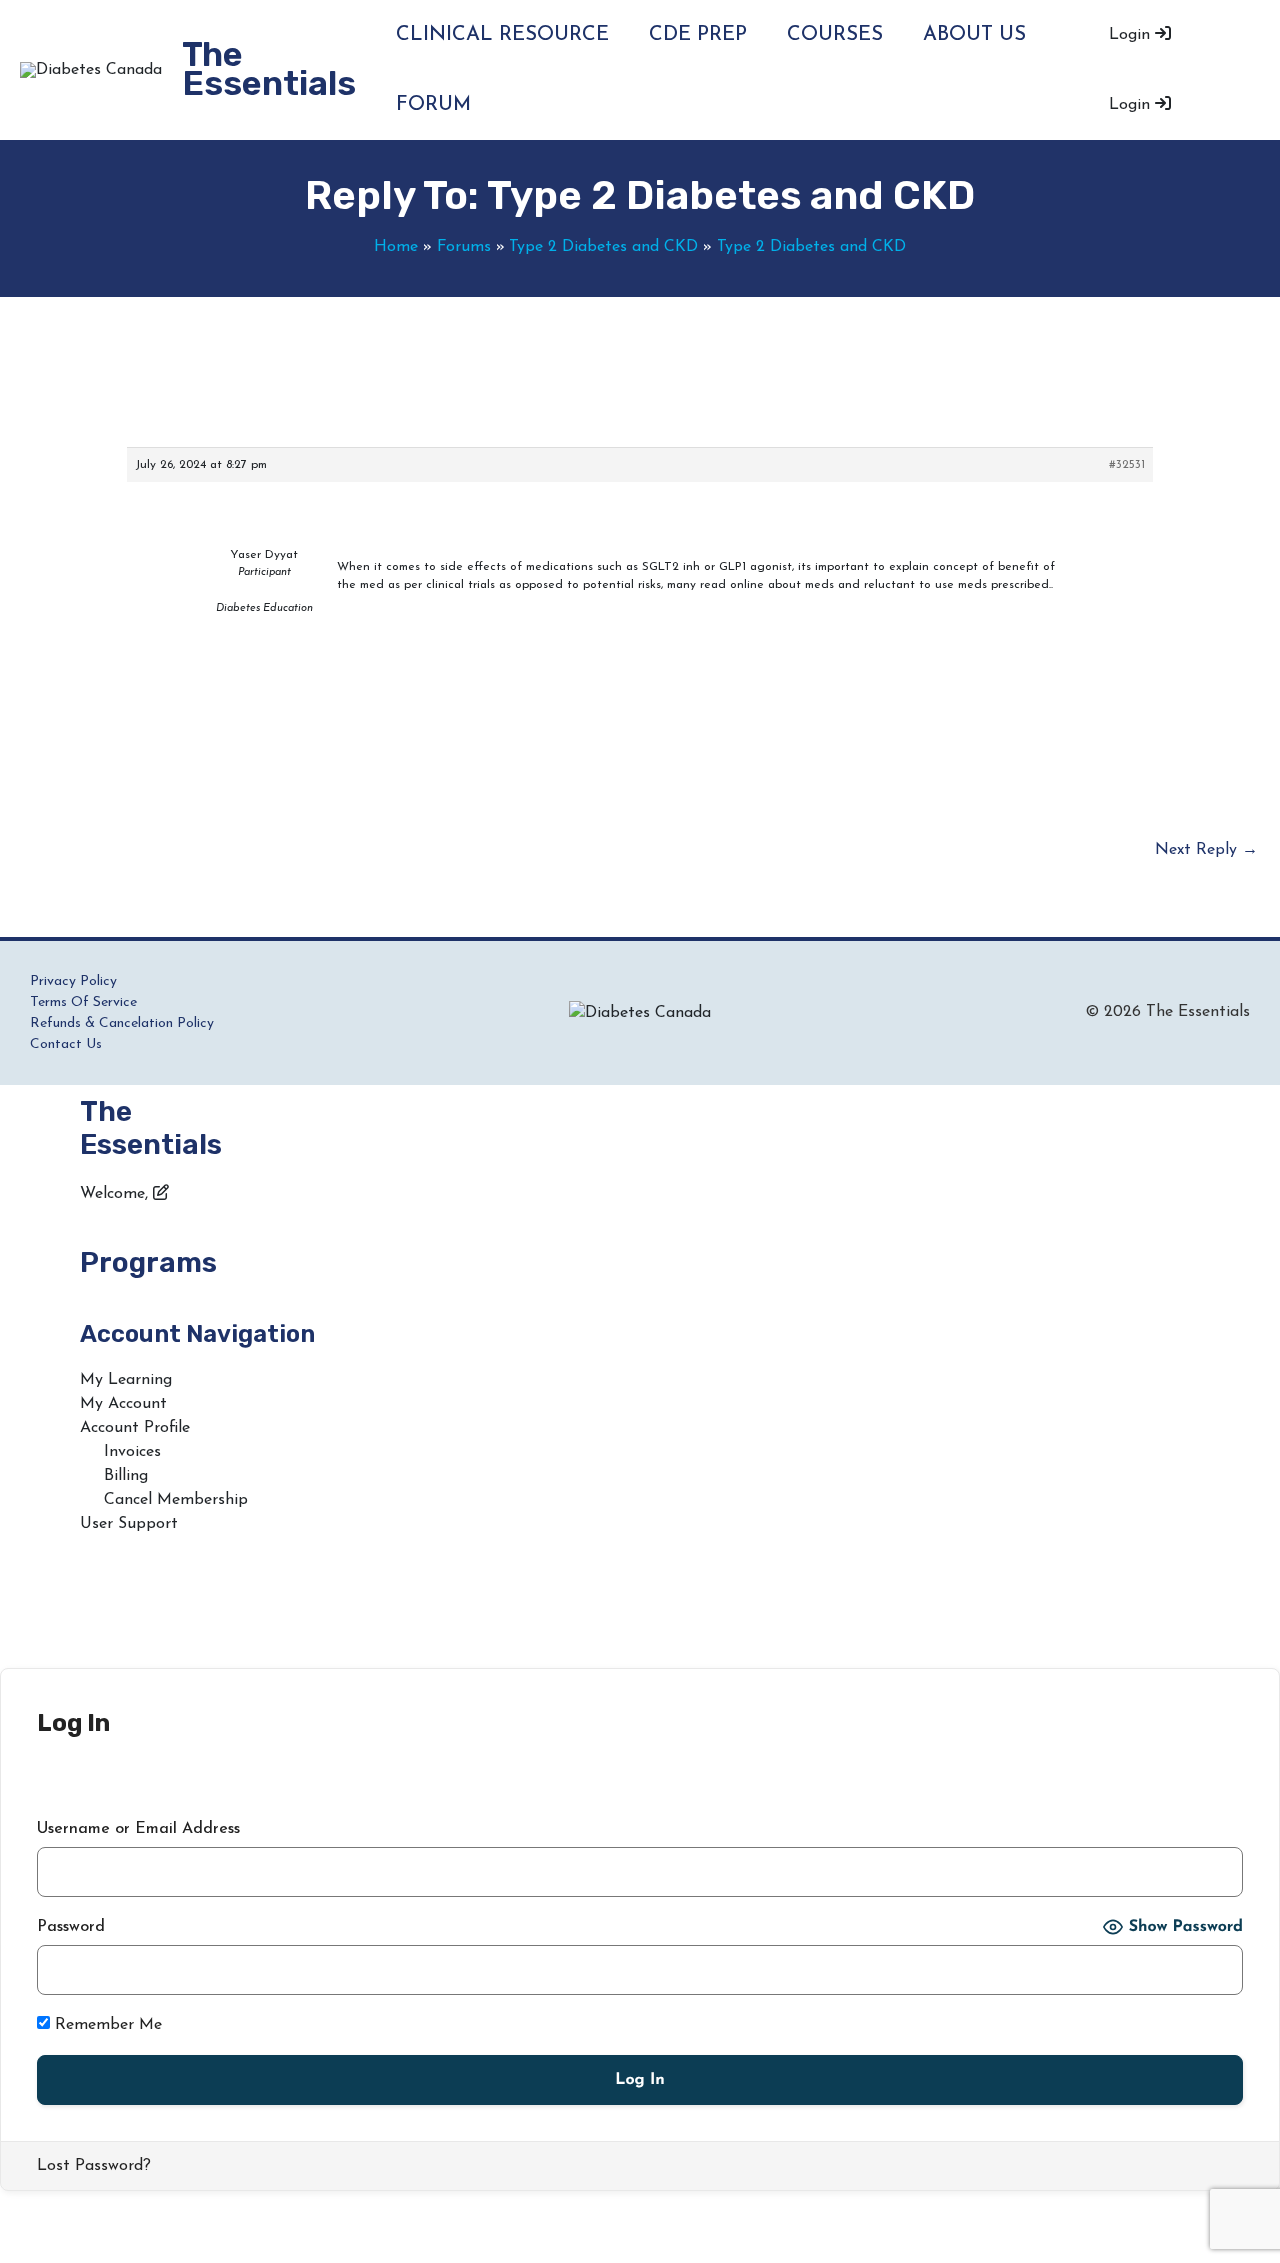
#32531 (1127, 465)
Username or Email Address (138, 1829)
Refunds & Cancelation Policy (122, 1023)
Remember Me (106, 2025)
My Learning (126, 1380)
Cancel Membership (176, 1500)
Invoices (132, 1452)
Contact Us (66, 1044)
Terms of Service (83, 1002)
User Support (129, 1524)
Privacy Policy (73, 981)
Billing (126, 1476)
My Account (123, 1404)
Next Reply (1206, 850)
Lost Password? (94, 2166)
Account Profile (135, 1428)
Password (71, 1927)
